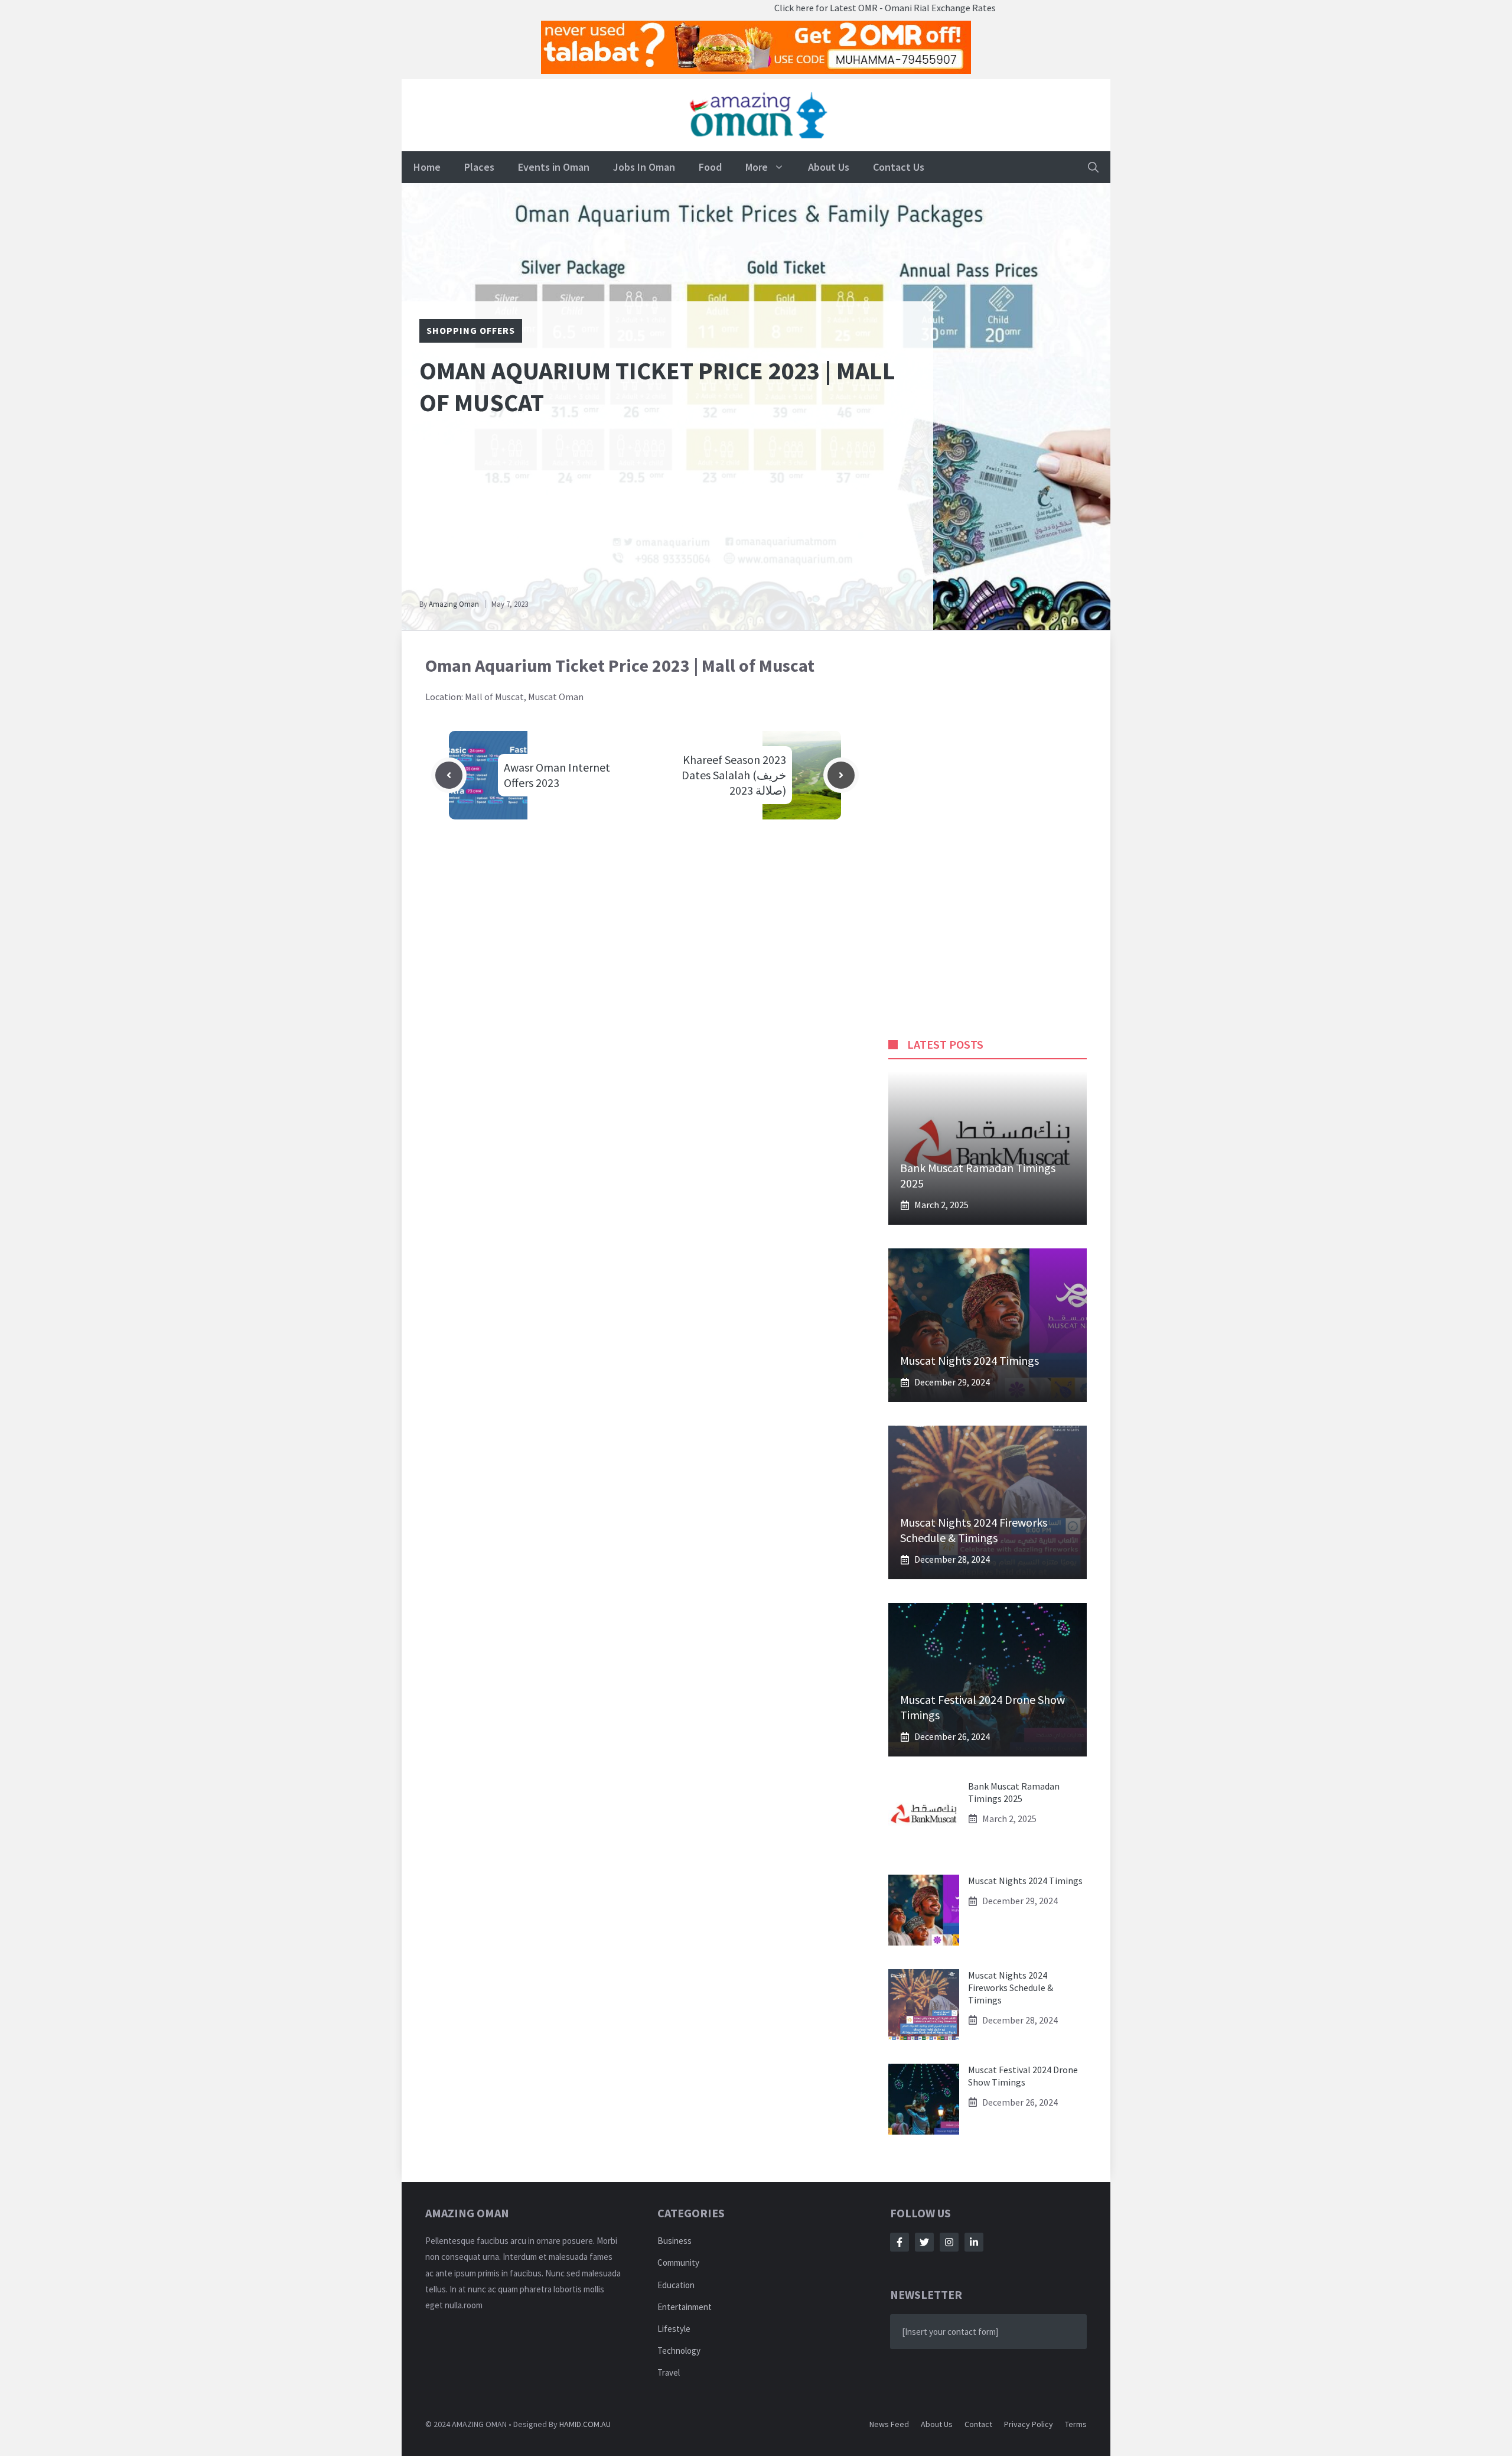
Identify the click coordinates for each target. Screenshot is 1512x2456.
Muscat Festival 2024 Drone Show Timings (1023, 2076)
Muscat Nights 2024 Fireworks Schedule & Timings (974, 1530)
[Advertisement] (667, 513)
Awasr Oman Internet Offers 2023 (557, 775)
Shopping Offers (471, 330)
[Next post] (841, 775)
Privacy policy (1029, 2424)
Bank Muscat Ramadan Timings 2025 (1014, 1792)
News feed (889, 2424)
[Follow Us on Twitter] (924, 2242)
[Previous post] (449, 775)
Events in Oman (554, 167)
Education (676, 2285)
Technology (679, 2351)
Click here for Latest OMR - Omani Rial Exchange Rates (808, 8)
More (757, 167)
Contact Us (899, 167)
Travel (669, 2372)
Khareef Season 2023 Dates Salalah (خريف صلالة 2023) (734, 775)
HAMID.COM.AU (585, 2424)
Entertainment (685, 2307)
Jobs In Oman (644, 167)
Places (479, 167)
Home (427, 167)
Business (674, 2241)
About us (937, 2424)
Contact (978, 2424)
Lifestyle (674, 2329)
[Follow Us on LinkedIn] (974, 2242)
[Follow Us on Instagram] (949, 2242)
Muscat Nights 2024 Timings (970, 1360)
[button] (1093, 167)
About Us (829, 167)
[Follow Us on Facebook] (900, 2242)
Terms (1076, 2424)
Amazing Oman (454, 604)
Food (710, 167)
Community (678, 2263)
